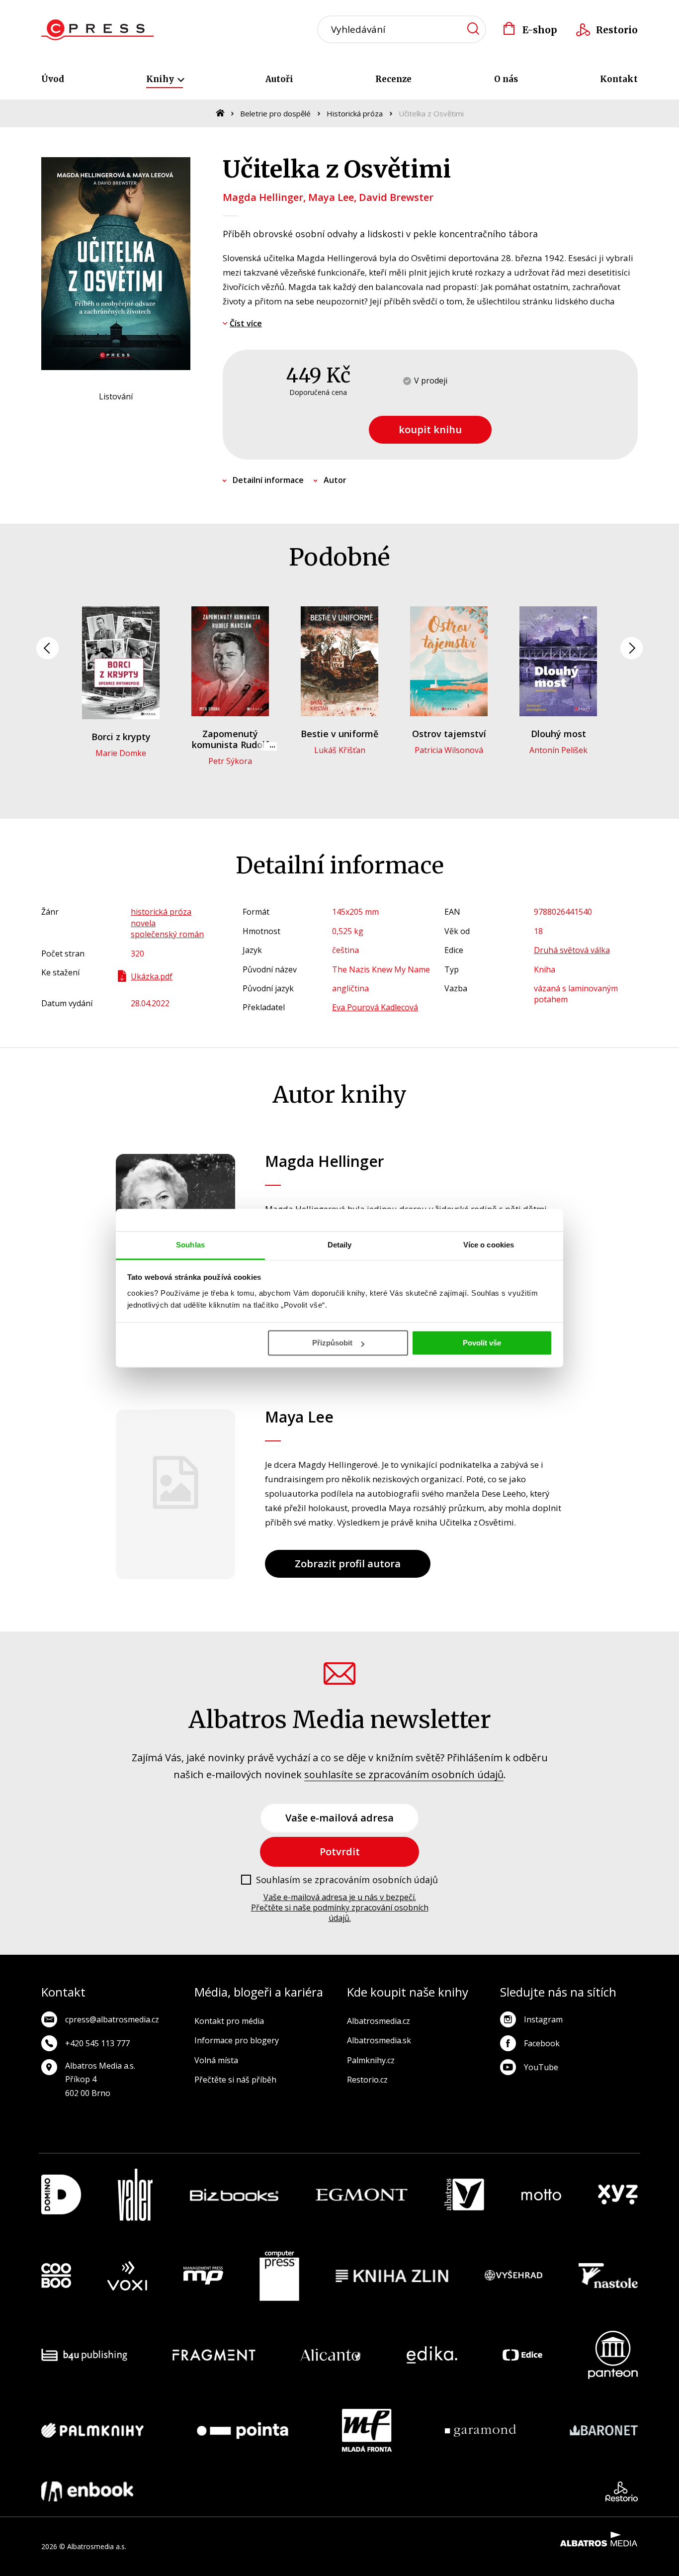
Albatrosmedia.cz (379, 2021)
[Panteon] (613, 2355)
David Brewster (396, 197)
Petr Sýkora (230, 761)
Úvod (53, 79)
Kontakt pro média (229, 2021)
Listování (116, 396)
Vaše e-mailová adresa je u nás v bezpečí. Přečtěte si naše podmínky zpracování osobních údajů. (340, 1908)
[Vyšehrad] (513, 2276)
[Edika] (432, 2355)
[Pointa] (243, 2430)
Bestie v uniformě (339, 734)
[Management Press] (203, 2276)
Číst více (246, 323)
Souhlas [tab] (190, 1245)
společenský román (167, 934)
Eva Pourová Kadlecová (375, 1007)
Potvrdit (340, 1852)
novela (143, 923)
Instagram (543, 2019)
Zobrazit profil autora (348, 1564)
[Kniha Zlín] (392, 2276)
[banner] (98, 30)
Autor (335, 480)
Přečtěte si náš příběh (235, 2080)
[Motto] (541, 2195)
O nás (506, 79)
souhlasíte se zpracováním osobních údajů (404, 1774)
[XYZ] (618, 2195)
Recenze (393, 79)
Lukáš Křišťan (340, 750)
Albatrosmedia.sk (379, 2040)
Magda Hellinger (263, 197)
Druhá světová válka (572, 950)
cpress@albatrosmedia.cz (112, 2019)
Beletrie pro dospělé (275, 113)
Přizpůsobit (332, 1343)
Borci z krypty (121, 737)
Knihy (161, 79)
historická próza (161, 912)
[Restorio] (622, 2491)
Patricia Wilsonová (449, 750)
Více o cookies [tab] (489, 1245)
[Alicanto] (331, 2355)
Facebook (542, 2043)
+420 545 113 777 (97, 2043)
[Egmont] (362, 2195)
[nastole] (608, 2276)
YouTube (541, 2067)
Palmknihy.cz (371, 2060)
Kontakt (619, 79)
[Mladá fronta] (367, 2430)
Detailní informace (268, 480)
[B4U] (84, 2355)
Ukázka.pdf (152, 976)
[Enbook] (87, 2491)
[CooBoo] (56, 2276)
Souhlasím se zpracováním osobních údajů (347, 1880)
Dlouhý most (558, 734)
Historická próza (355, 113)
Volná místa (216, 2060)
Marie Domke (121, 753)
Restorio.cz (367, 2080)
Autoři (279, 79)
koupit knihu (430, 429)
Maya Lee (331, 197)
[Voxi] (127, 2276)
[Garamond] (480, 2430)
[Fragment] (214, 2355)
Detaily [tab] (340, 1245)
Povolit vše (482, 1343)
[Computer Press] (279, 2276)
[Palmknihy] (92, 2430)
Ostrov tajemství (449, 734)
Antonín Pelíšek (558, 750)
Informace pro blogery (237, 2040)
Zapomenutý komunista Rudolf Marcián (230, 744)
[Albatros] (464, 2195)
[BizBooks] (234, 2195)
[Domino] (61, 2195)
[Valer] (135, 2195)
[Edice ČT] (522, 2355)
